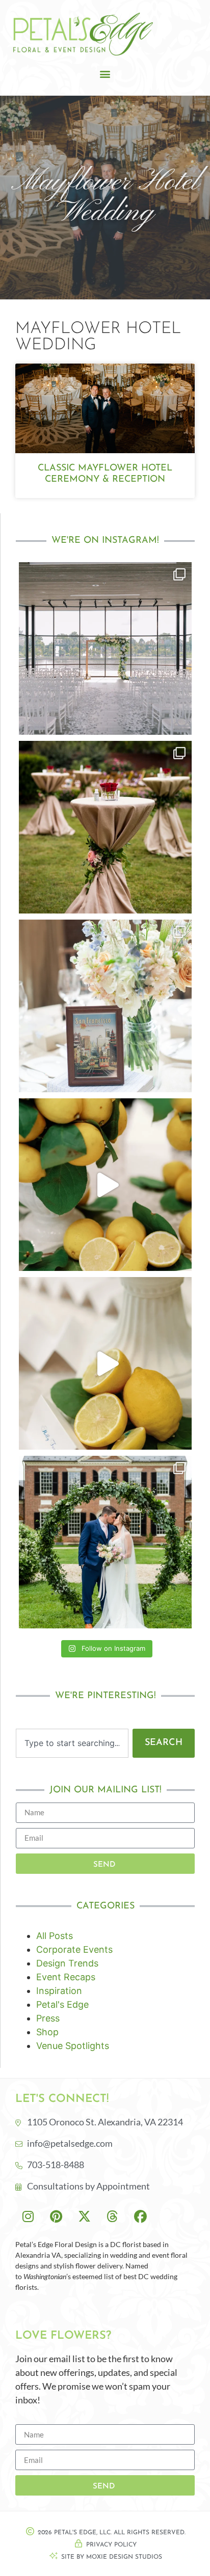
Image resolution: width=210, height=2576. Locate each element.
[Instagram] (28, 2216)
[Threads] (112, 2216)
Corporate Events (74, 1949)
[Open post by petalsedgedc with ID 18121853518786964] (105, 1185)
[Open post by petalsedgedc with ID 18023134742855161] (105, 827)
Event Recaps (66, 1977)
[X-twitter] (84, 2216)
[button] (105, 74)
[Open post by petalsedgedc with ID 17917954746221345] (105, 648)
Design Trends (67, 1963)
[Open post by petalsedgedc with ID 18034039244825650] (105, 1363)
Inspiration (59, 1991)
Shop (47, 2032)
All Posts (55, 1936)
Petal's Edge (62, 2004)
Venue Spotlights (73, 2046)
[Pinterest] (56, 2216)
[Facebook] (140, 2216)
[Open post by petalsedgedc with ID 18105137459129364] (105, 1006)
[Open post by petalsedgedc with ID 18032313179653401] (105, 1542)
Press (48, 2018)
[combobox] (72, 1743)
